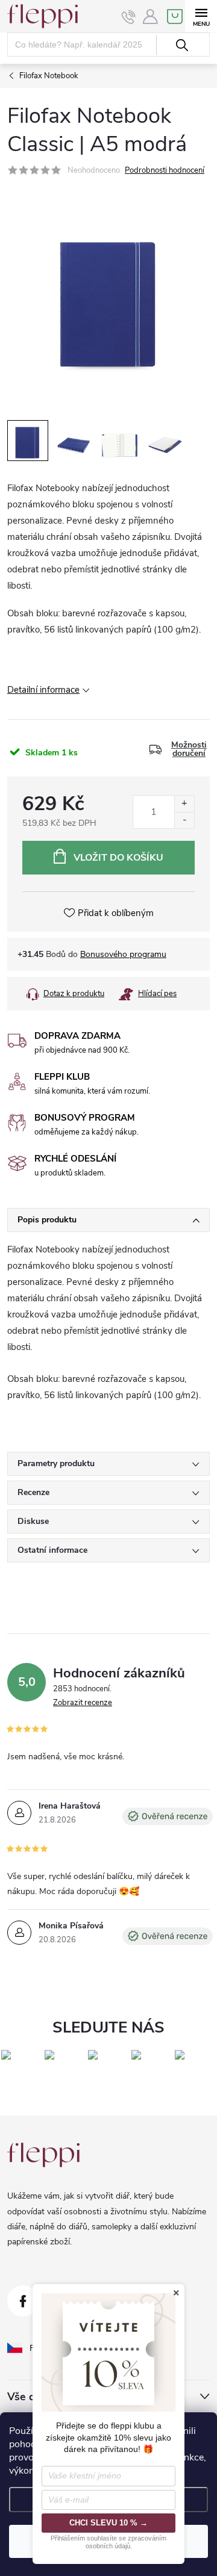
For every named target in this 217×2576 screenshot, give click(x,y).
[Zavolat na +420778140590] (129, 17)
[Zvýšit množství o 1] (184, 804)
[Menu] (201, 16)
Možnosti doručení (189, 749)
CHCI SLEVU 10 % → (108, 2523)
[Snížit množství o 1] (184, 820)
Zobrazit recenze (83, 1703)
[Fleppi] (43, 2155)
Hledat (182, 45)
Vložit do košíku (118, 858)
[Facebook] (23, 2301)
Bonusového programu (123, 954)
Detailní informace (43, 690)
